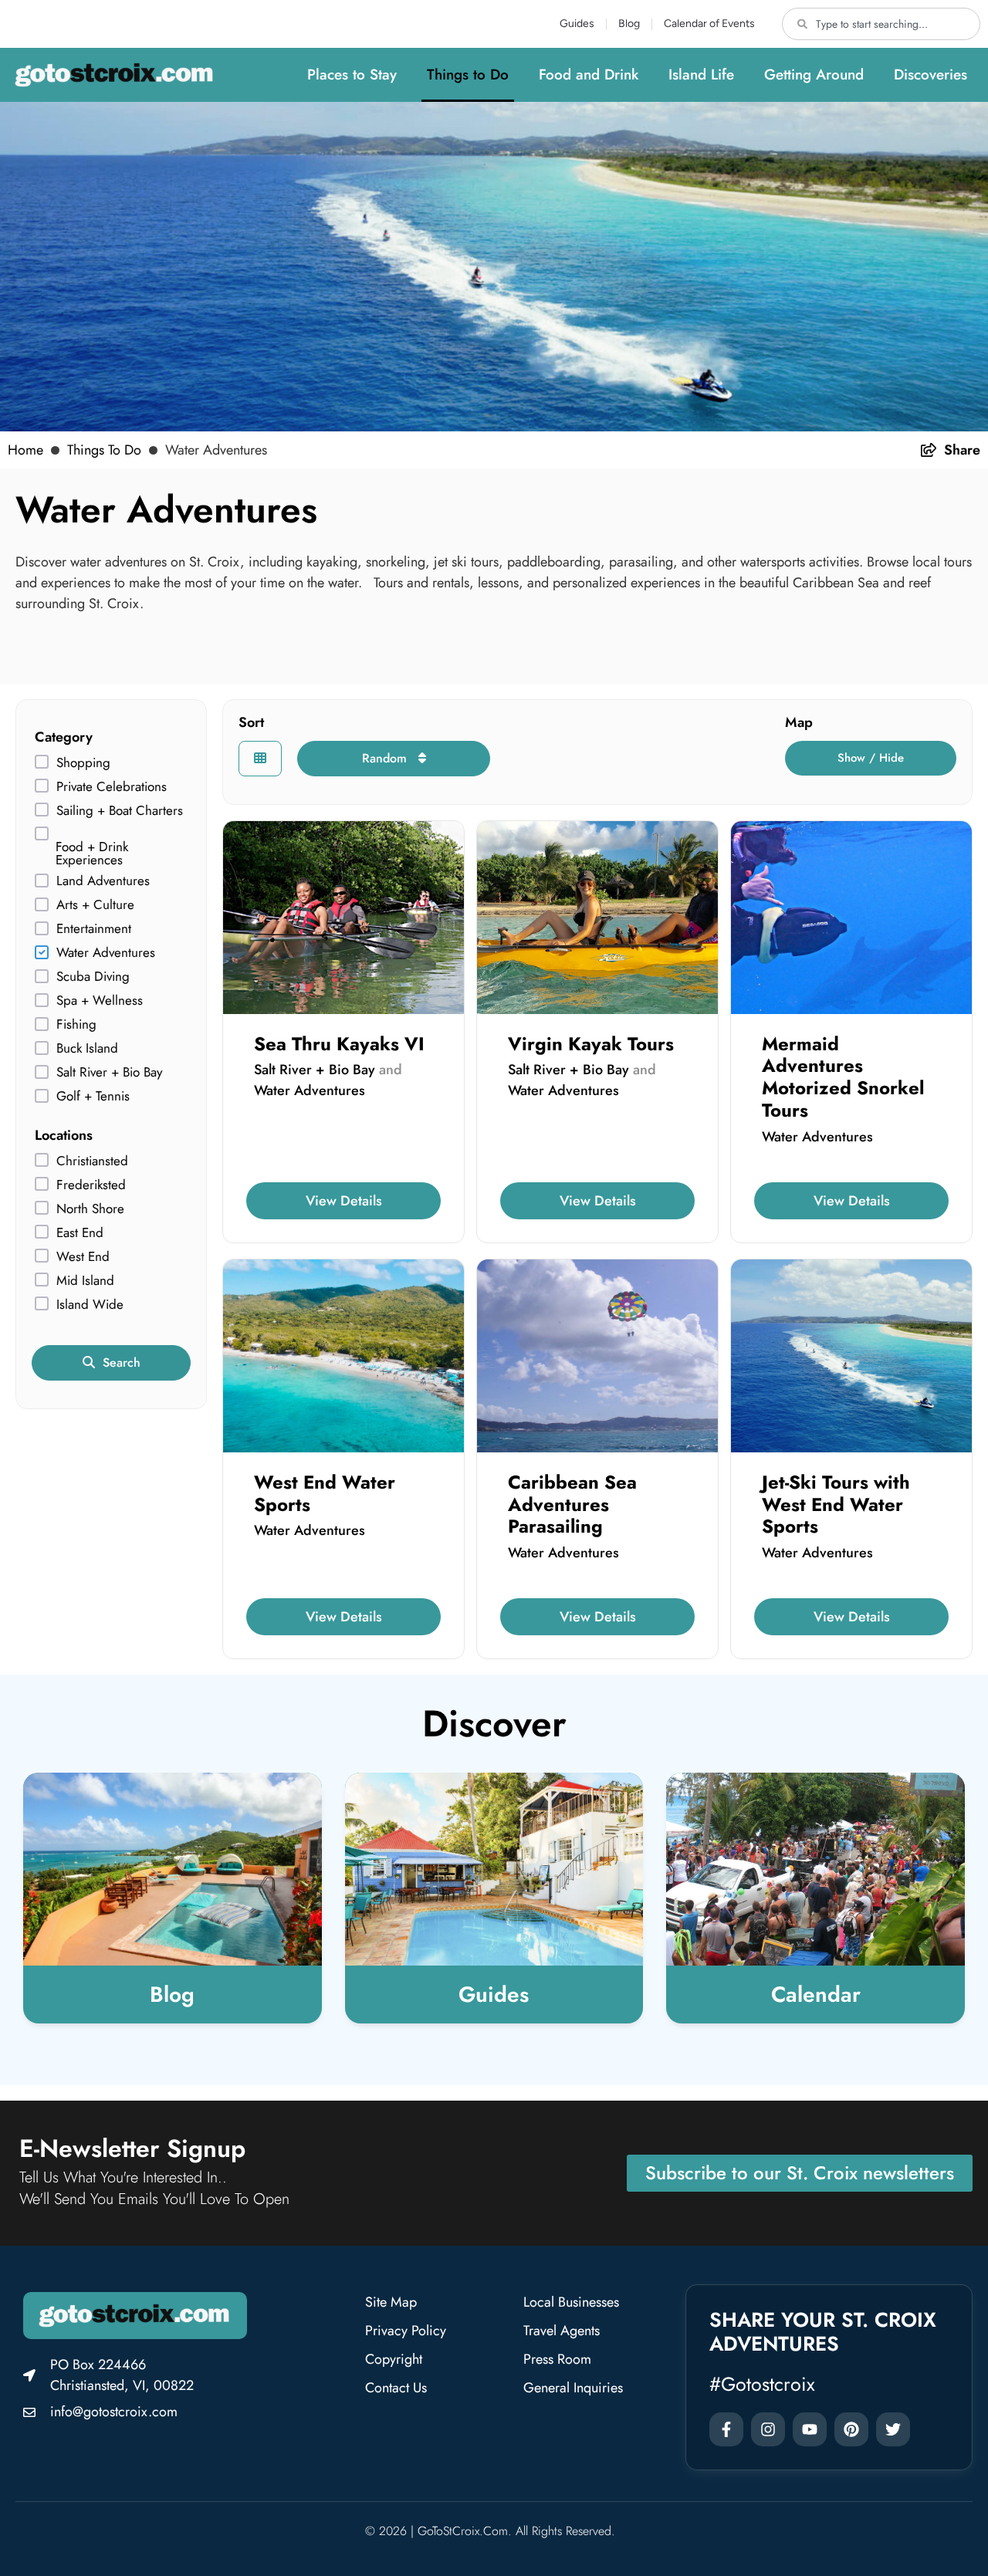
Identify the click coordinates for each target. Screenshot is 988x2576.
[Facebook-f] (726, 2429)
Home (25, 450)
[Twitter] (893, 2429)
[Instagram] (768, 2429)
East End (80, 1233)
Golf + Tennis (93, 1096)
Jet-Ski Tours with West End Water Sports (836, 1504)
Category (64, 737)
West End (83, 1257)
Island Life (701, 74)
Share (962, 450)
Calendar (816, 1995)
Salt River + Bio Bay (109, 1072)
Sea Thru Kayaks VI (339, 1044)
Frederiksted (91, 1185)
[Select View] (260, 759)
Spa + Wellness (100, 1001)
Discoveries (930, 74)
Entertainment (94, 929)
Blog (629, 24)
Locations (64, 1135)
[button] (871, 758)
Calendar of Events (709, 24)
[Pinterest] (851, 2429)
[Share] (929, 450)
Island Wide (90, 1305)
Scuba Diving (93, 977)
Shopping (83, 763)
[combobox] (881, 24)
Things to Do (468, 74)
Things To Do (104, 450)
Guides (577, 24)
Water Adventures (106, 953)
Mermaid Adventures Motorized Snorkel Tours (843, 1077)
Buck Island (87, 1048)
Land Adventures (103, 881)
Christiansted (92, 1161)
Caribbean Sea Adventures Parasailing (572, 1504)
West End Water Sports (325, 1493)
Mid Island (85, 1281)
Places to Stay (352, 74)
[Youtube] (810, 2429)
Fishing (76, 1024)
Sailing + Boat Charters (120, 811)
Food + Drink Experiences (92, 854)
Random (386, 758)
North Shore (90, 1209)
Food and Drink (589, 74)
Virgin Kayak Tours (591, 1044)
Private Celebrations (112, 787)
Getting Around (814, 74)
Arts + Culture (95, 905)
